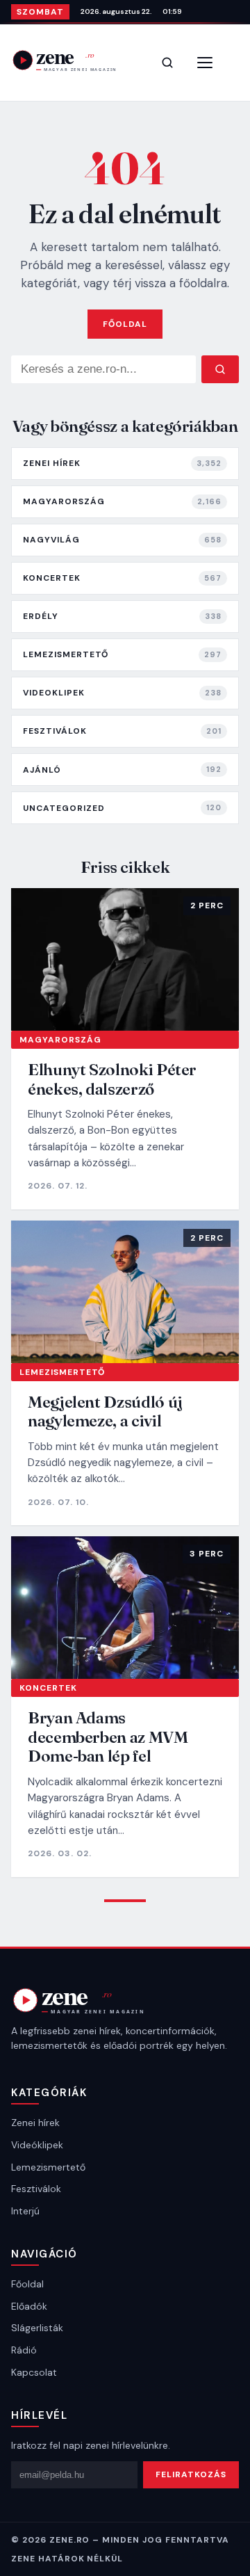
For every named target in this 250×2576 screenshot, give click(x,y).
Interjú (25, 2211)
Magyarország (60, 1040)
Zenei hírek (35, 2123)
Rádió (24, 2350)
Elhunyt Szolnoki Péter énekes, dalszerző (112, 1079)
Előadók (29, 2306)
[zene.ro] (74, 60)
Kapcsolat (34, 2372)
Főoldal (125, 324)
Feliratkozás (191, 2474)
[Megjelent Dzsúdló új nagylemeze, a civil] (125, 1292)
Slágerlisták (37, 2328)
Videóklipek (37, 2145)
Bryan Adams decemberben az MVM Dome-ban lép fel (108, 1737)
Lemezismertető (62, 1372)
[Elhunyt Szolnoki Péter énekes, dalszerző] (125, 959)
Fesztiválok (36, 2189)
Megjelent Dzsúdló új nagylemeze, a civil (105, 1411)
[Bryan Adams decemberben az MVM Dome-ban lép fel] (125, 1608)
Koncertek (48, 1688)
